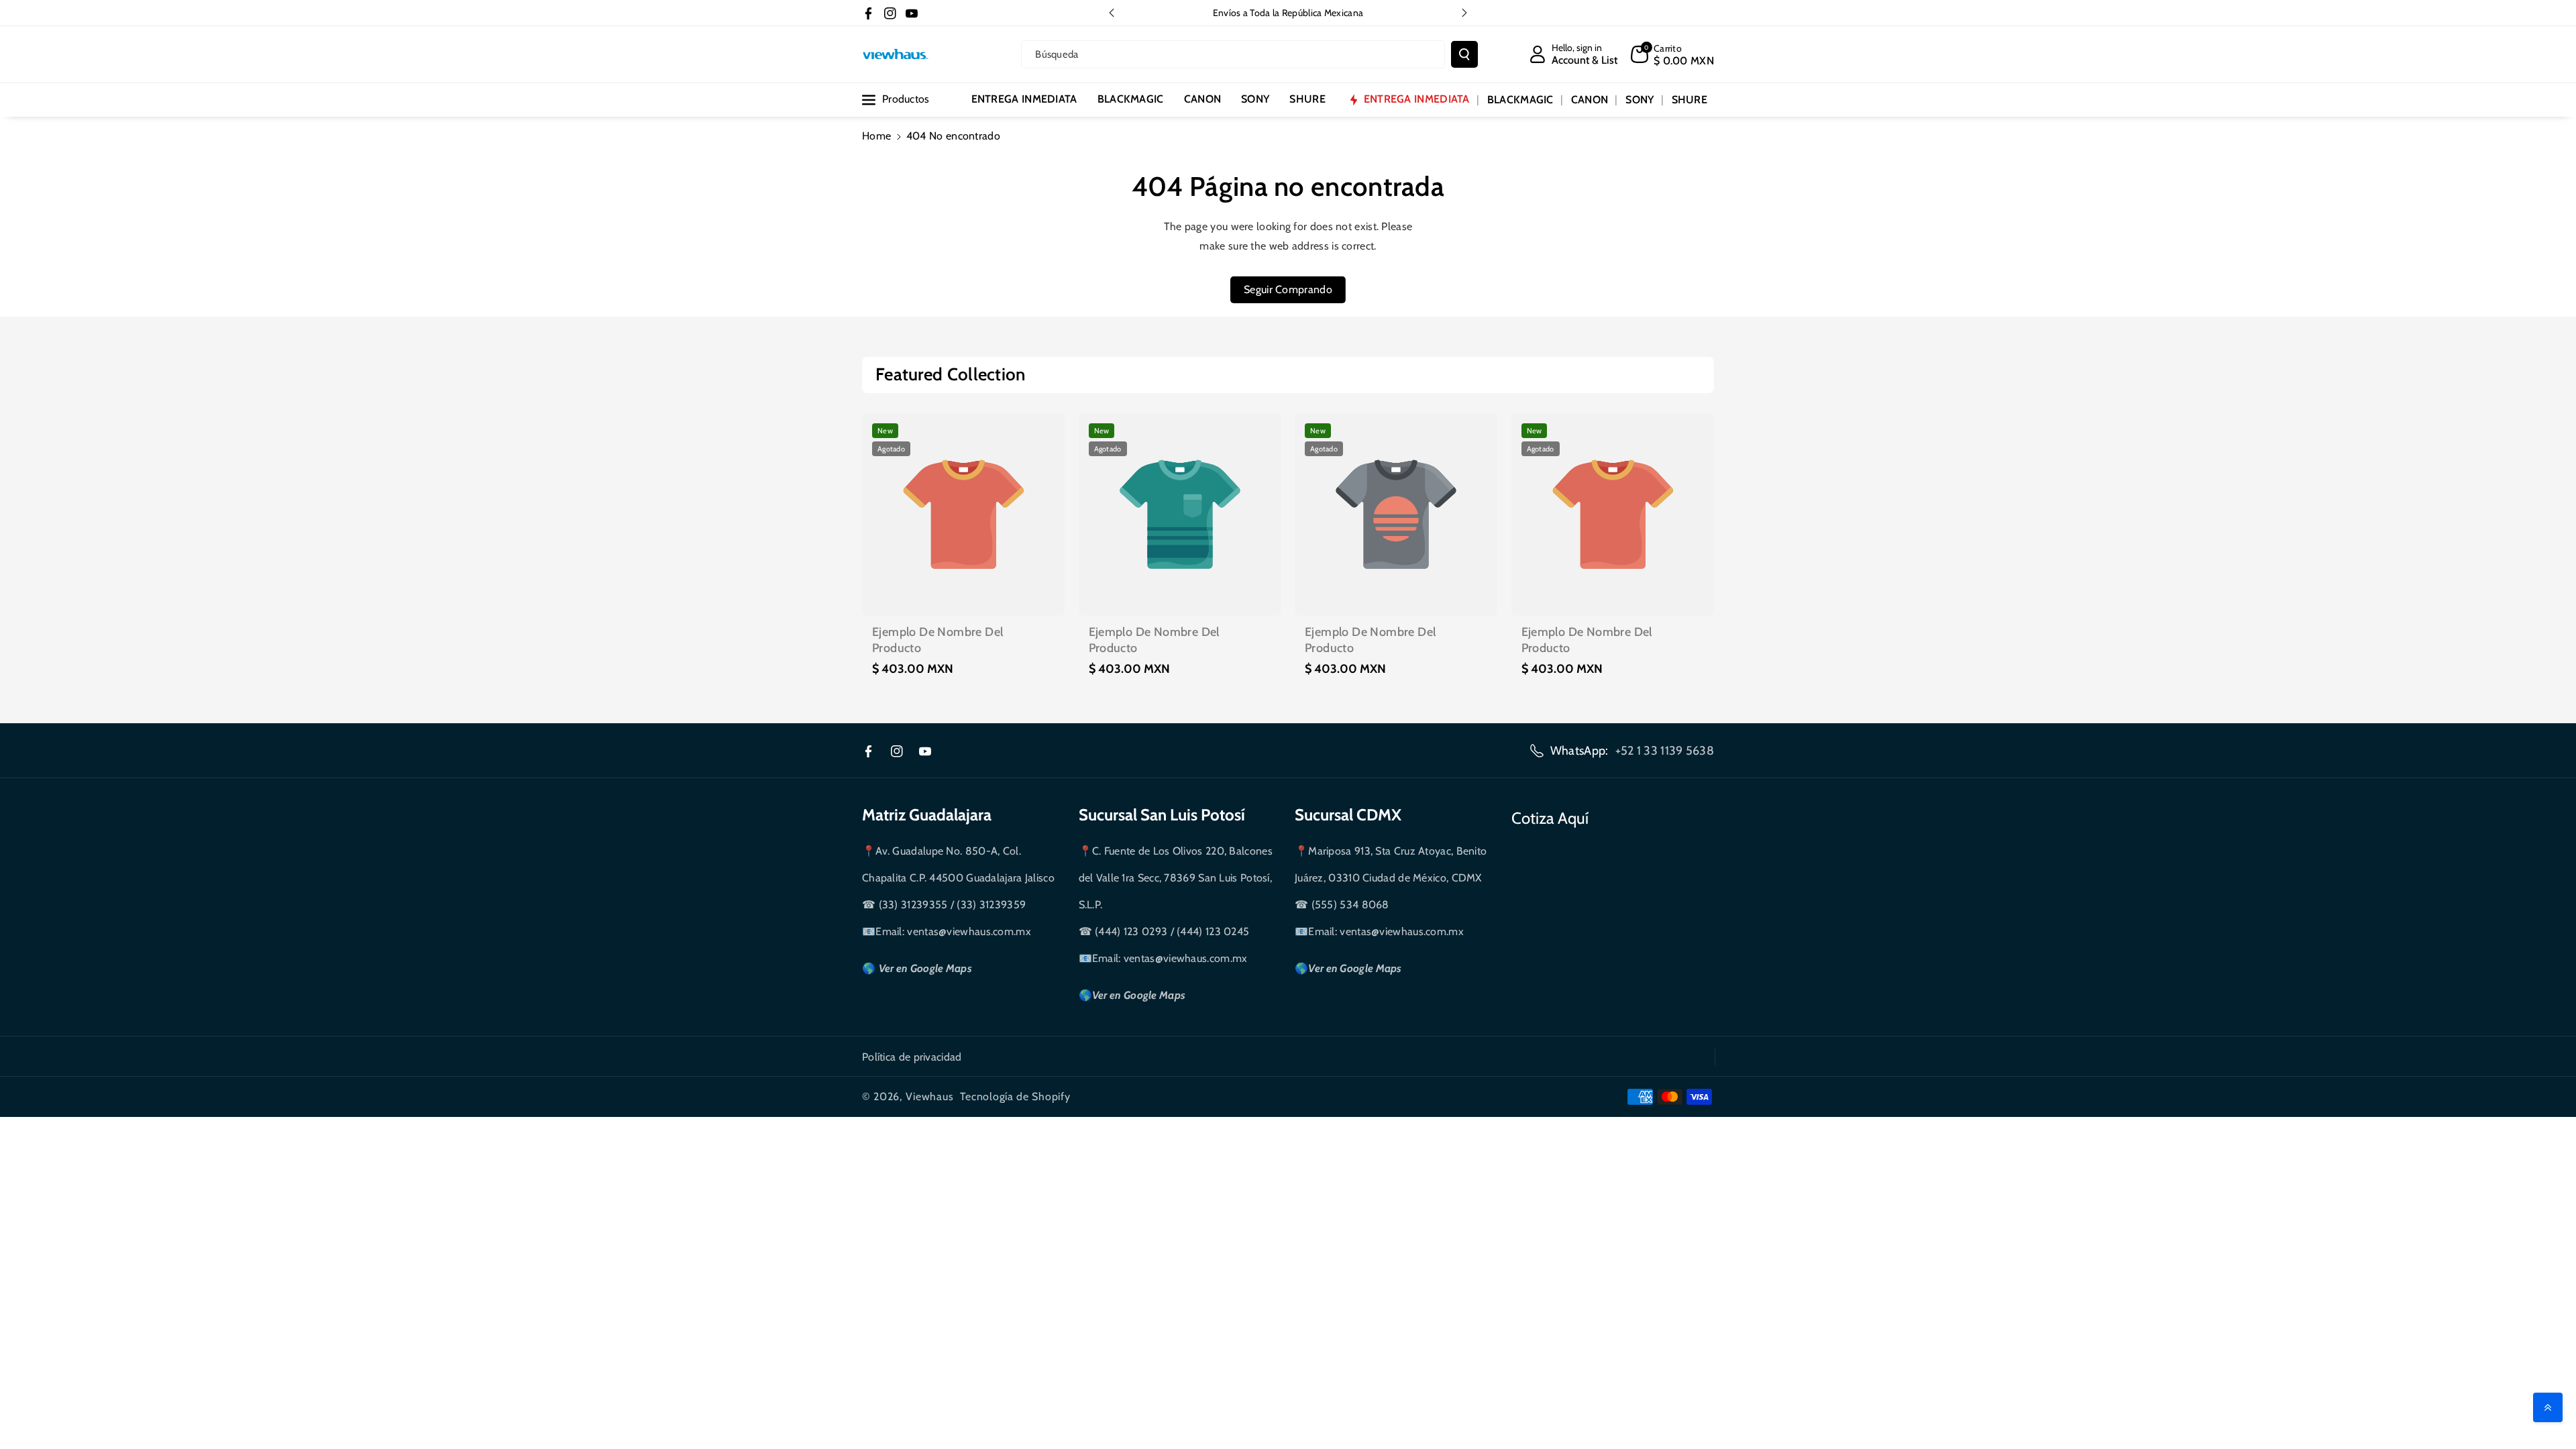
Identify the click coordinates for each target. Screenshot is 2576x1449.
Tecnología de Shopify (1015, 1096)
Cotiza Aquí (1550, 818)
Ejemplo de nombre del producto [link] (937, 640)
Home (876, 136)
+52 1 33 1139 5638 (1665, 751)
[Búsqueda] (1464, 54)
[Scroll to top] (2548, 1407)
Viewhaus (930, 1096)
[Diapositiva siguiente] (1464, 13)
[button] (1672, 54)
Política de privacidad (912, 1057)
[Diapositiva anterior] (1112, 13)
